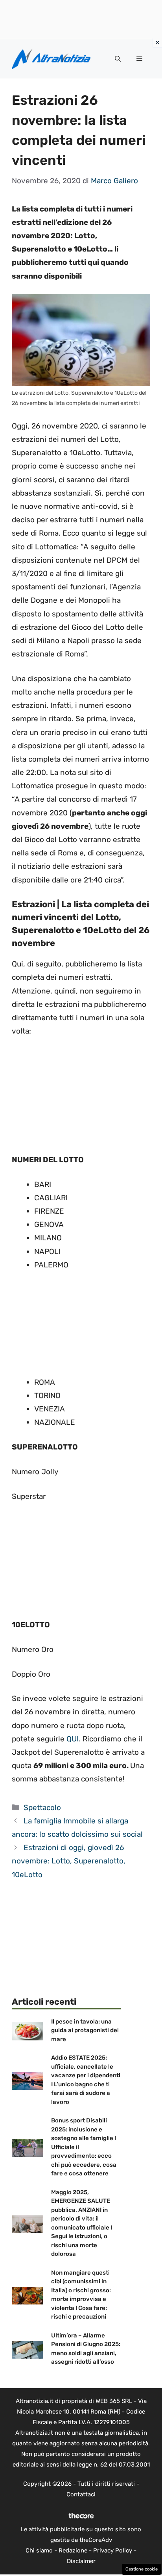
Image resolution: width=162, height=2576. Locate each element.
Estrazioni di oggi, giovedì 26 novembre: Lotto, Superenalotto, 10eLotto (69, 1861)
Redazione (73, 2550)
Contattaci (81, 2494)
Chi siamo (39, 2550)
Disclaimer (81, 2561)
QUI (73, 1739)
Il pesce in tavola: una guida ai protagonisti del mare (85, 2030)
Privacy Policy (113, 2550)
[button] (118, 59)
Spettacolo (42, 1808)
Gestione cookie (142, 2569)
